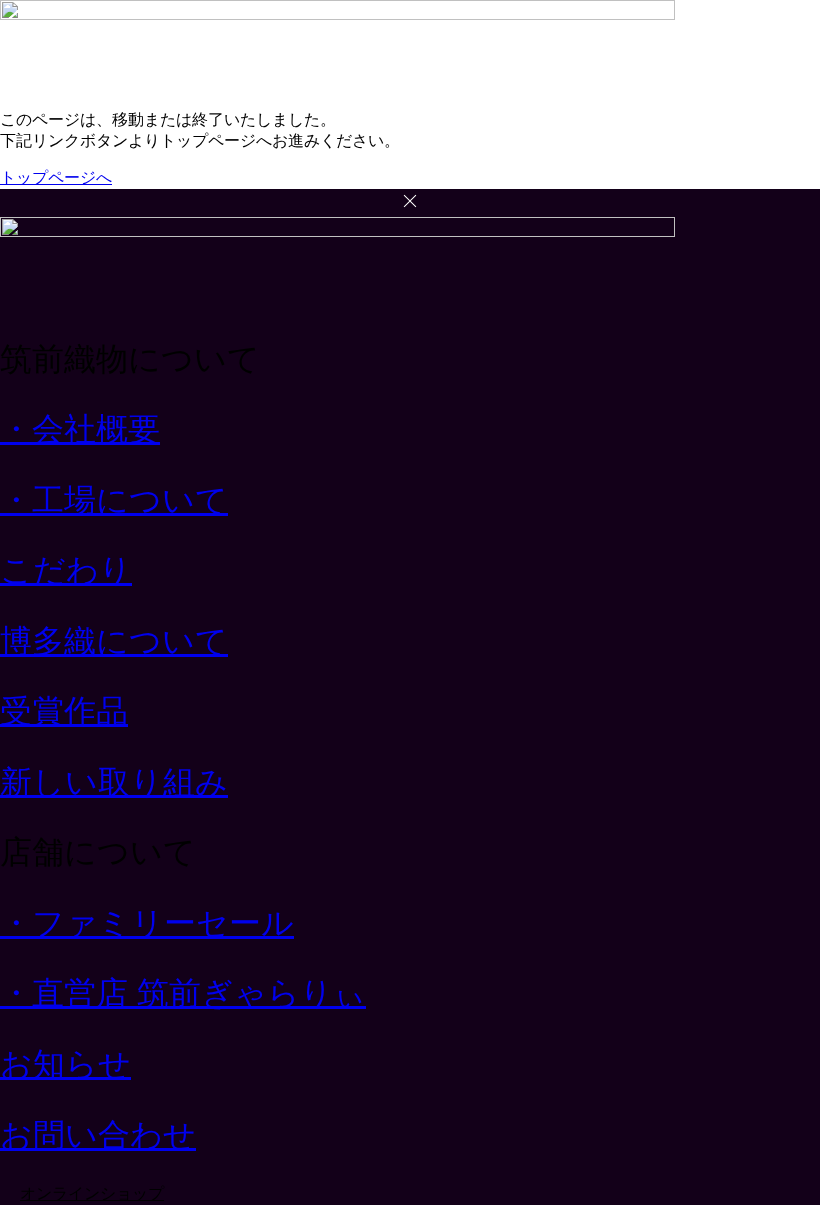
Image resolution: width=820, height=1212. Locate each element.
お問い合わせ (98, 1135)
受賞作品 (64, 711)
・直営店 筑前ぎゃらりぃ (183, 993)
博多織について (114, 641)
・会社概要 (80, 429)
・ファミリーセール (147, 923)
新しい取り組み (114, 782)
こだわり (66, 570)
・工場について (114, 500)
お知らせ (65, 1064)
